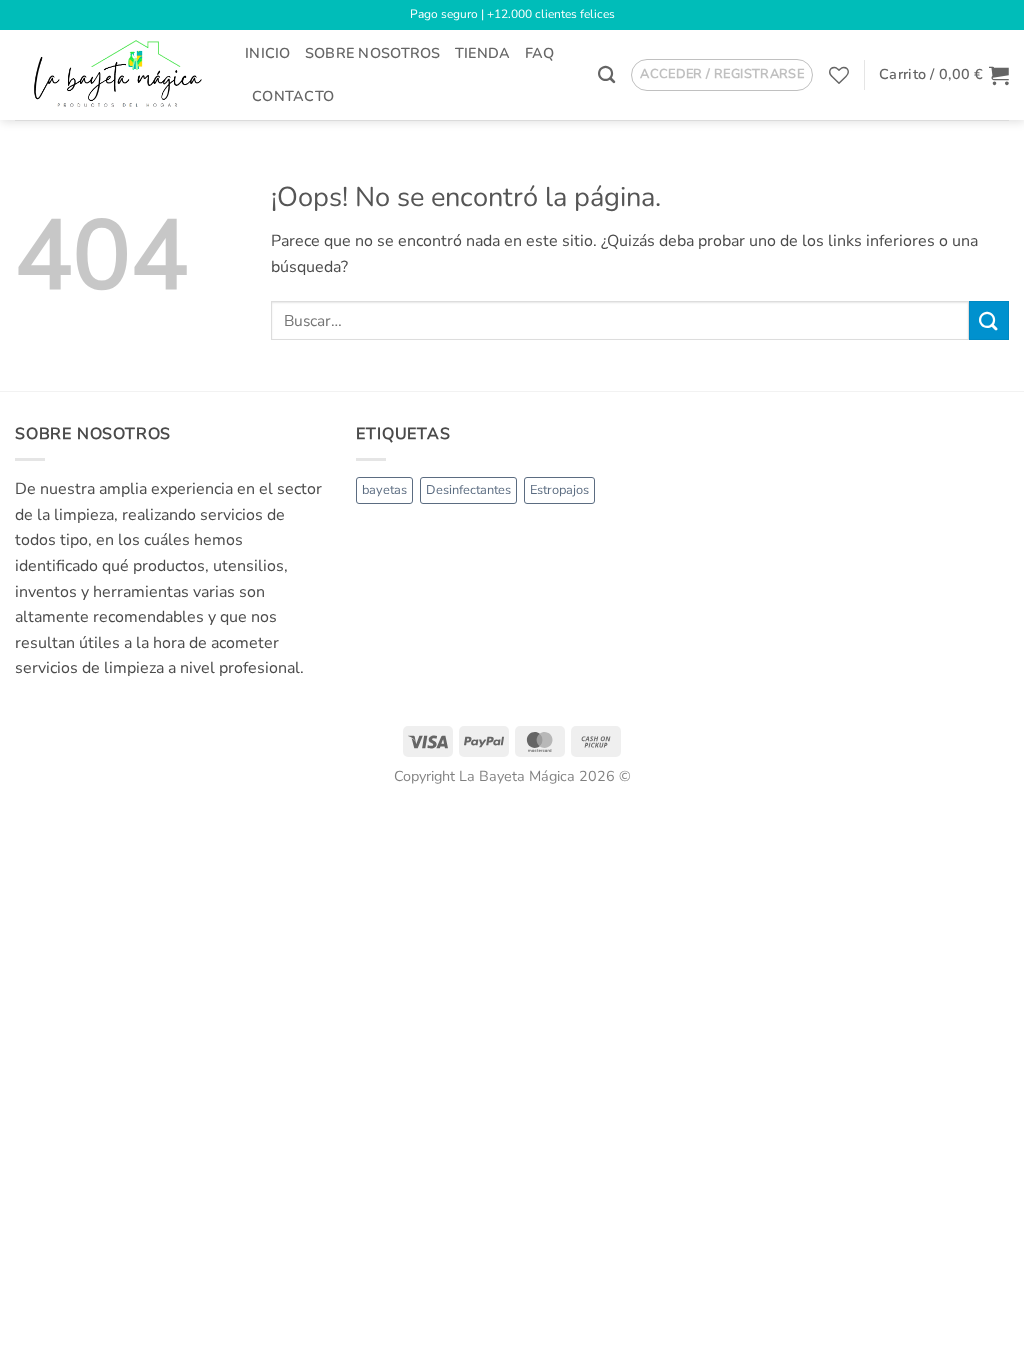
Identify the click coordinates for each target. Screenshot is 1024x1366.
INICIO (268, 53)
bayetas (384, 490)
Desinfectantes (468, 490)
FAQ (540, 53)
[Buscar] (606, 75)
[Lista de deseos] (839, 75)
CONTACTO (293, 96)
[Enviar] (989, 320)
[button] (722, 75)
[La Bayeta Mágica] (115, 74)
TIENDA (483, 53)
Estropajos (559, 490)
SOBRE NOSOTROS (373, 53)
